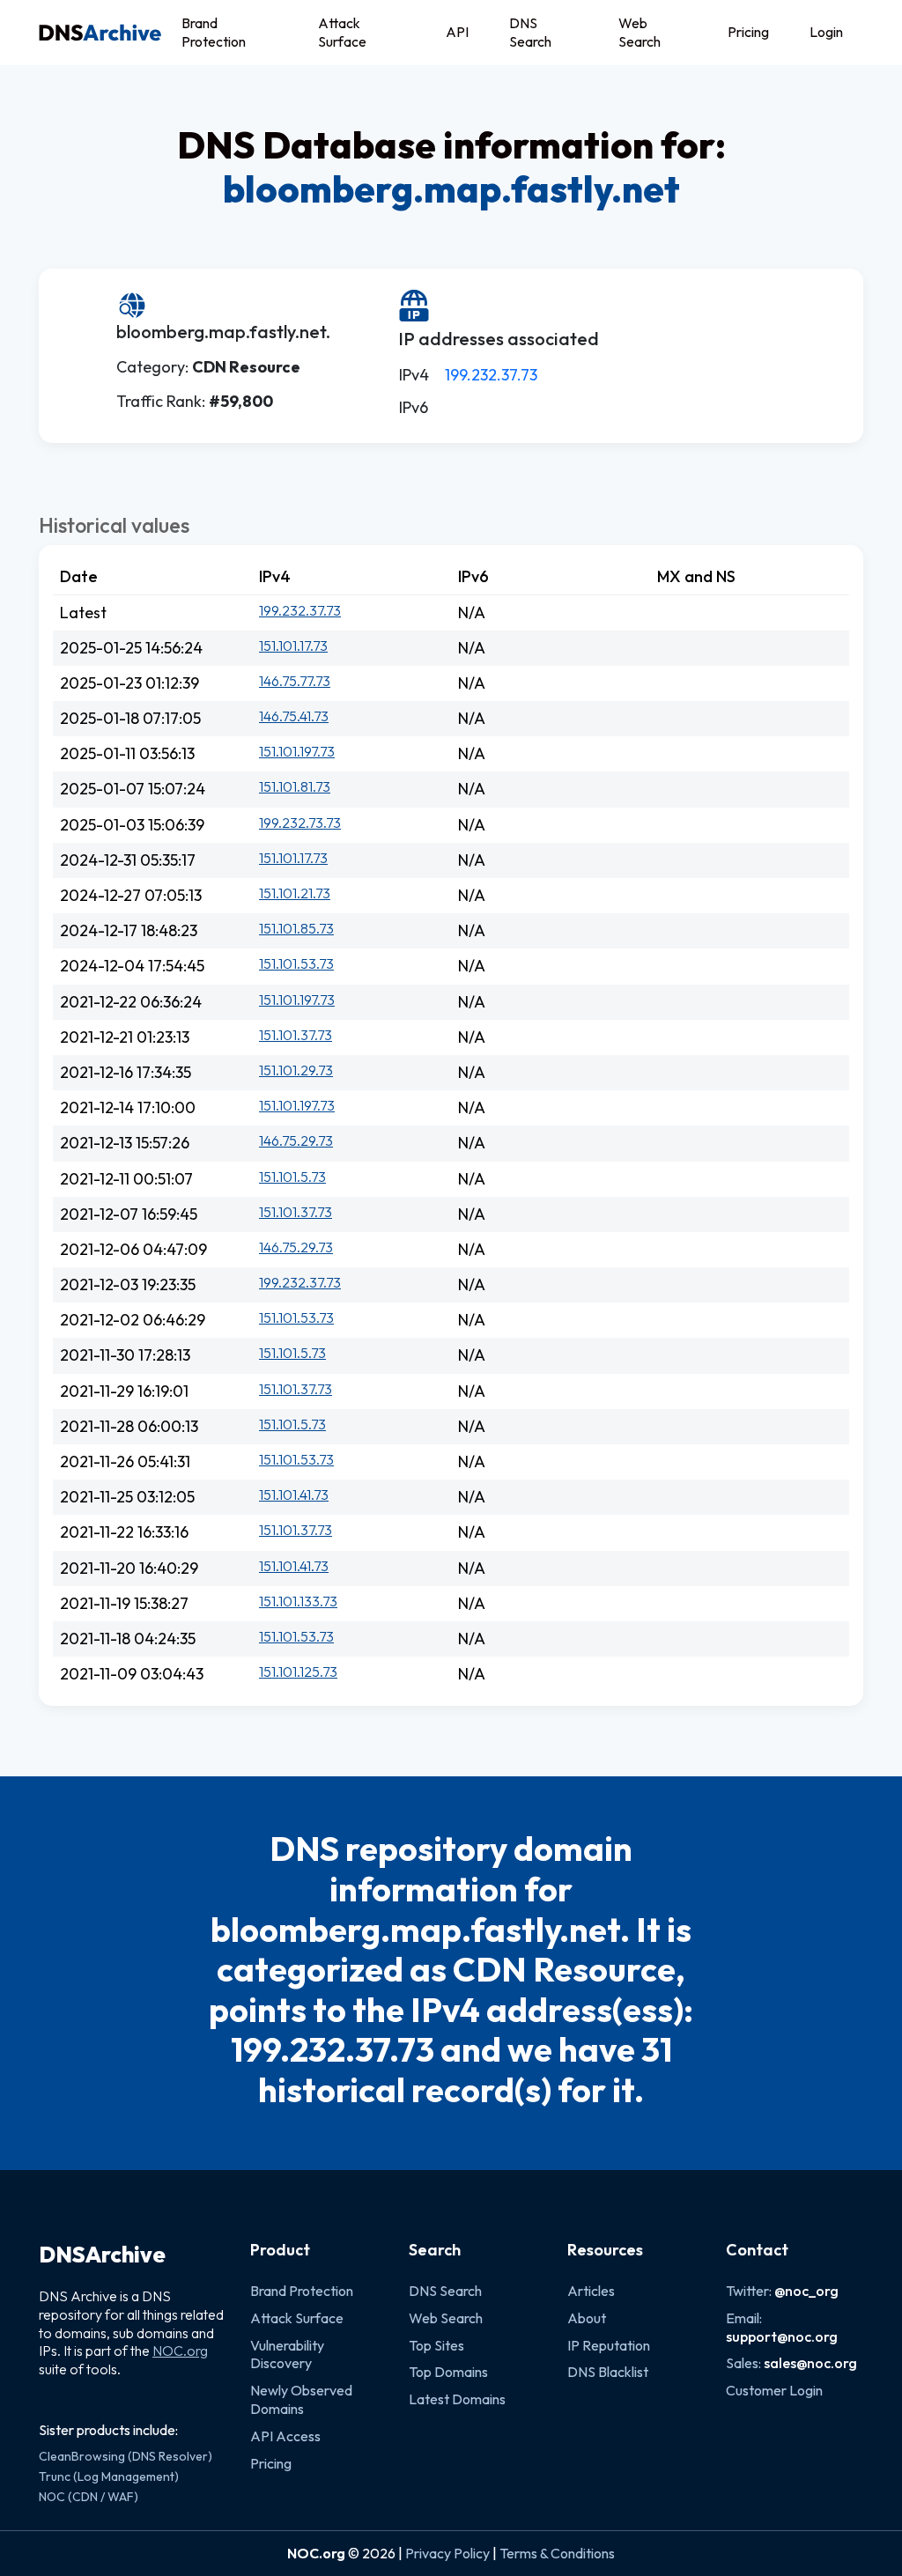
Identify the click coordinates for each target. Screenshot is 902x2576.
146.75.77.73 (295, 681)
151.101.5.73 (292, 1177)
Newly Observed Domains (301, 2399)
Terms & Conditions (557, 2553)
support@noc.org (782, 2336)
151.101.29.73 (296, 1070)
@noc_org (806, 2291)
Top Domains (448, 2372)
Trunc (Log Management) (109, 2476)
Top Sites (436, 2345)
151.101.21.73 (295, 893)
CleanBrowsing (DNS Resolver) (126, 2456)
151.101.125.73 (298, 1672)
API (457, 32)
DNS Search (530, 32)
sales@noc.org (810, 2363)
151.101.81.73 (295, 786)
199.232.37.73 (491, 375)
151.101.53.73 (296, 963)
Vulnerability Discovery (287, 2355)
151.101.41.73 (294, 1495)
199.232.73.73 (300, 823)
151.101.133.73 (298, 1601)
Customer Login (774, 2390)
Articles (591, 2291)
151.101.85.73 (296, 928)
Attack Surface (342, 32)
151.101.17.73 (293, 646)
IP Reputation (609, 2345)
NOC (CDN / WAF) (89, 2497)
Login (826, 32)
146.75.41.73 (294, 716)
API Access (285, 2436)
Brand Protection (214, 32)
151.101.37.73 (296, 1035)
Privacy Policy (447, 2553)
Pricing (748, 32)
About (587, 2318)
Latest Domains (457, 2399)
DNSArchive (102, 2255)
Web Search (640, 32)
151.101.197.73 (297, 751)
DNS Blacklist (608, 2372)
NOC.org (180, 2351)
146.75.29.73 (296, 1140)
